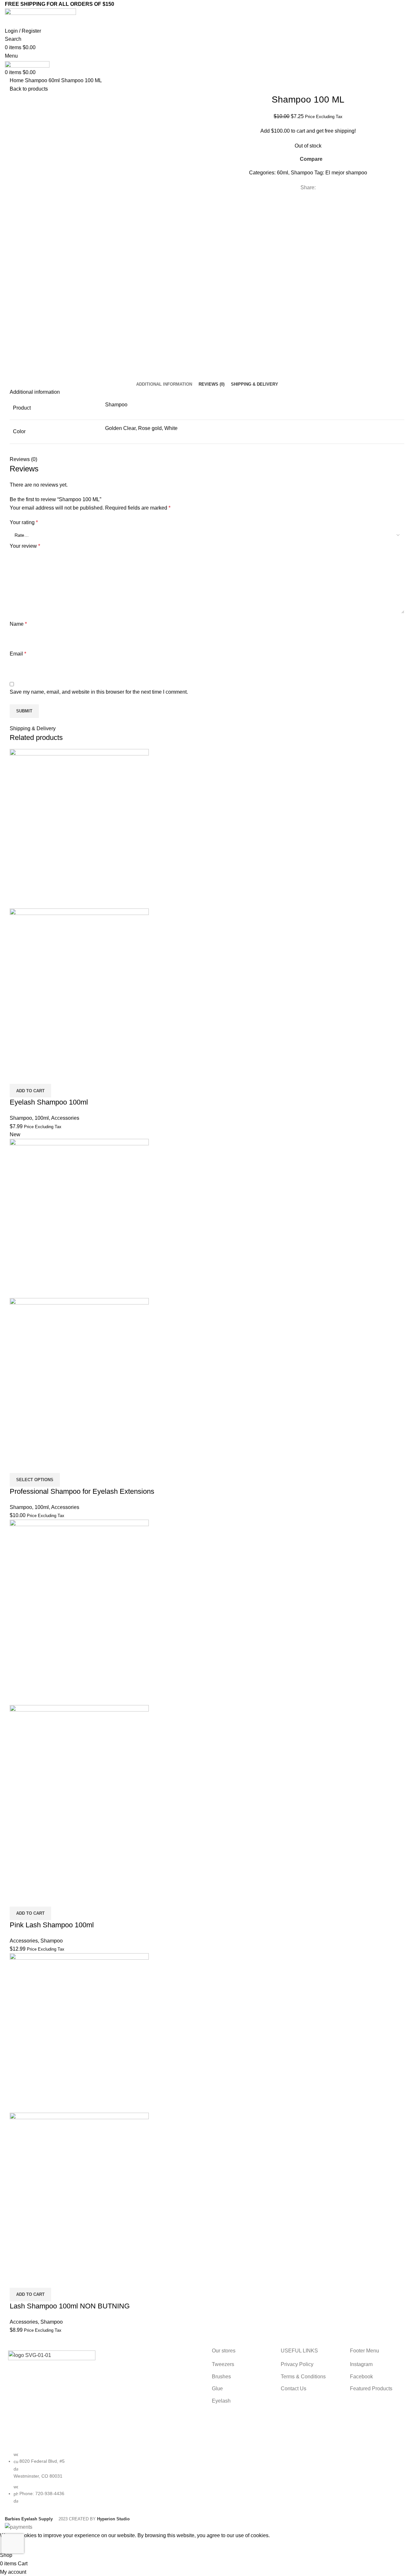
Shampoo (37, 80)
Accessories (65, 1118)
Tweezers (223, 2364)
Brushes (221, 2377)
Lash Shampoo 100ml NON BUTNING (70, 2306)
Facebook (361, 2377)
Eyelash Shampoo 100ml (49, 1102)
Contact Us (294, 2389)
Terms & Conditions (303, 2377)
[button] (30, 1091)
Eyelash (221, 2401)
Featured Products (371, 2389)
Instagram (361, 2364)
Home (17, 80)
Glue (217, 2389)
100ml (42, 1118)
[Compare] (18, 1076)
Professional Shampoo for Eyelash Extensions (82, 1491)
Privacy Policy (297, 2364)
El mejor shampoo (346, 173)
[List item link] (52, 2481)
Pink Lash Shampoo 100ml (52, 1925)
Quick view (35, 1076)
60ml (55, 80)
